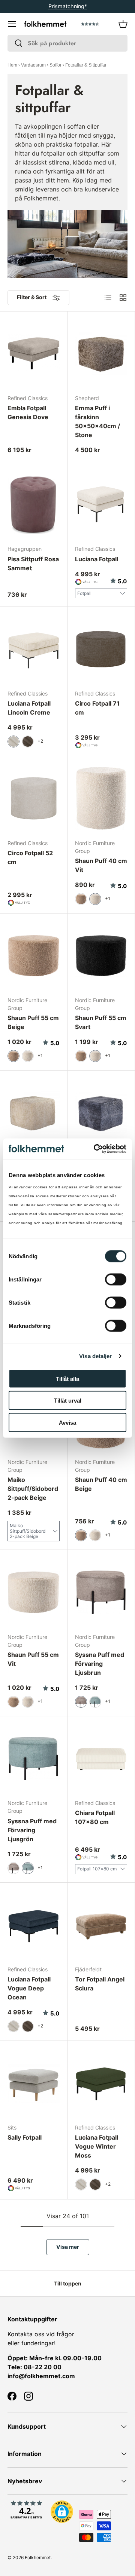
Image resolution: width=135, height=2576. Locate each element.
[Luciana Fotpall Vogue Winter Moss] (101, 2083)
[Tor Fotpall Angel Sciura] (101, 1925)
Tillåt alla (67, 1378)
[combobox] (67, 43)
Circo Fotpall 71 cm (97, 708)
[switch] (116, 1279)
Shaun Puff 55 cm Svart (101, 1022)
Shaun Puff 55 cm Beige (33, 1022)
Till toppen (68, 2283)
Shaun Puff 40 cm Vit (101, 865)
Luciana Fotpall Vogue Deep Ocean (29, 1988)
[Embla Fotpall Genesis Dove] (34, 354)
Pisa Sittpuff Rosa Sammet (33, 564)
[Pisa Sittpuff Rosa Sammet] (34, 504)
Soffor (55, 65)
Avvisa (67, 1422)
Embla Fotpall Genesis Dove (28, 412)
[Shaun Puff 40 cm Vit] (101, 798)
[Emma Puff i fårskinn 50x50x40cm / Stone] (101, 354)
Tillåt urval (68, 1401)
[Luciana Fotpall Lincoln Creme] (34, 649)
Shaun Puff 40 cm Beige (101, 1484)
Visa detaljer (95, 1356)
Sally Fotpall (25, 2137)
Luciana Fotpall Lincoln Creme (29, 708)
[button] (123, 24)
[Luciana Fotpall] (101, 504)
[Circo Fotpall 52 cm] (34, 798)
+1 (108, 898)
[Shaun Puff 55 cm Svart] (101, 956)
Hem (12, 65)
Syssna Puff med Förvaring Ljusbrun (100, 1664)
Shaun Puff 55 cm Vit (33, 1659)
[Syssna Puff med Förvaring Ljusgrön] (34, 1758)
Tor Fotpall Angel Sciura (100, 1984)
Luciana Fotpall (97, 559)
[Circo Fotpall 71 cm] (101, 649)
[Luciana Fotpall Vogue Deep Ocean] (34, 1925)
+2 (40, 741)
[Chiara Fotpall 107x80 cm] (101, 1758)
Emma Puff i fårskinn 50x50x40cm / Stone (97, 421)
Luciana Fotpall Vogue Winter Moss (97, 2146)
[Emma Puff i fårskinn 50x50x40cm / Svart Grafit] (101, 1113)
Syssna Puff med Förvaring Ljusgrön (32, 1830)
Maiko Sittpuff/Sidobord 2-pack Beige (33, 1489)
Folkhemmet (38, 2557)
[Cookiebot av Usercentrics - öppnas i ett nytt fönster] (95, 1149)
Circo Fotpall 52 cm (30, 857)
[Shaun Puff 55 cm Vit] (34, 1592)
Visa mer (68, 2247)
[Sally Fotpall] (34, 2083)
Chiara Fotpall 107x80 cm (95, 1817)
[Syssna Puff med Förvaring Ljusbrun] (101, 1592)
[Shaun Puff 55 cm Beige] (34, 956)
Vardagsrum (33, 65)
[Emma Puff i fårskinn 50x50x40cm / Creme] (34, 1113)
